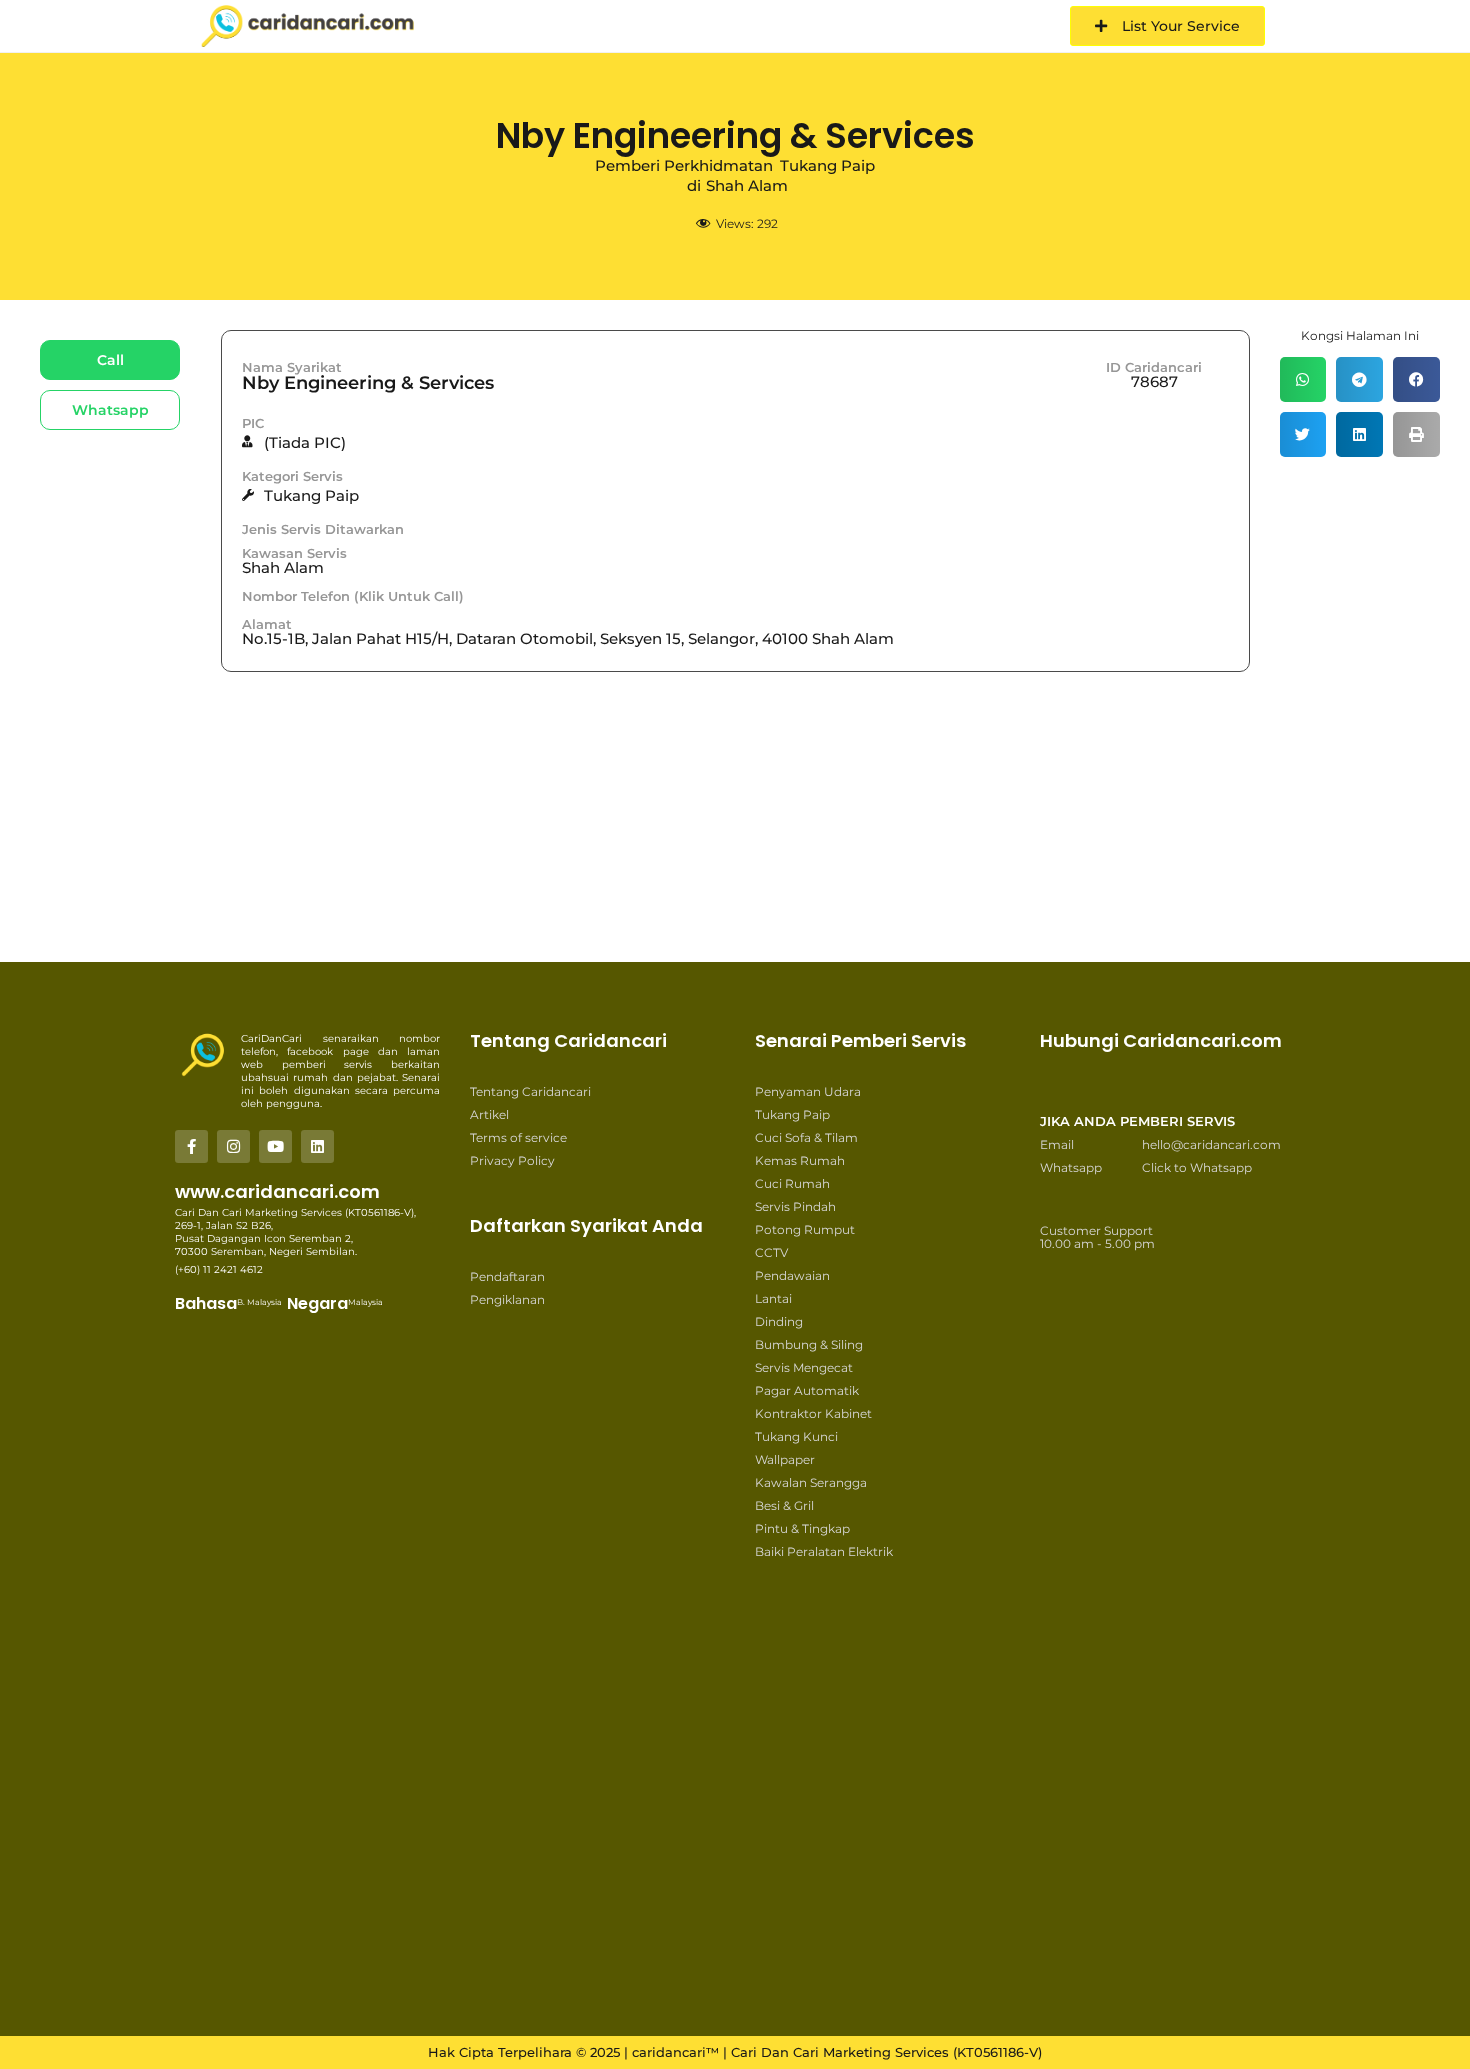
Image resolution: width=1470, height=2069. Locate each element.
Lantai (773, 1298)
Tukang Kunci (796, 1436)
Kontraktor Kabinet (813, 1413)
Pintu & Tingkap (802, 1528)
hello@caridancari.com (1211, 1144)
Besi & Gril (784, 1505)
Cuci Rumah (792, 1183)
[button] (1303, 379)
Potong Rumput (805, 1229)
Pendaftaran (507, 1276)
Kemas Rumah (800, 1160)
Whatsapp (1071, 1167)
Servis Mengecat (804, 1367)
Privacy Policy (512, 1160)
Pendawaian (792, 1275)
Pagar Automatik (807, 1390)
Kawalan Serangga (811, 1482)
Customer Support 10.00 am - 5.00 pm (1097, 1237)
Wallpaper (785, 1459)
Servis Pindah (795, 1206)
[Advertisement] (700, 897)
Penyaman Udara (808, 1091)
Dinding (779, 1321)
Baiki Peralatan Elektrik (824, 1551)
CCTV (771, 1252)
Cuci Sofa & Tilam (806, 1137)
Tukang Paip (792, 1114)
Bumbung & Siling (809, 1344)
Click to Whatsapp (1197, 1167)
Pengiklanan (507, 1299)
